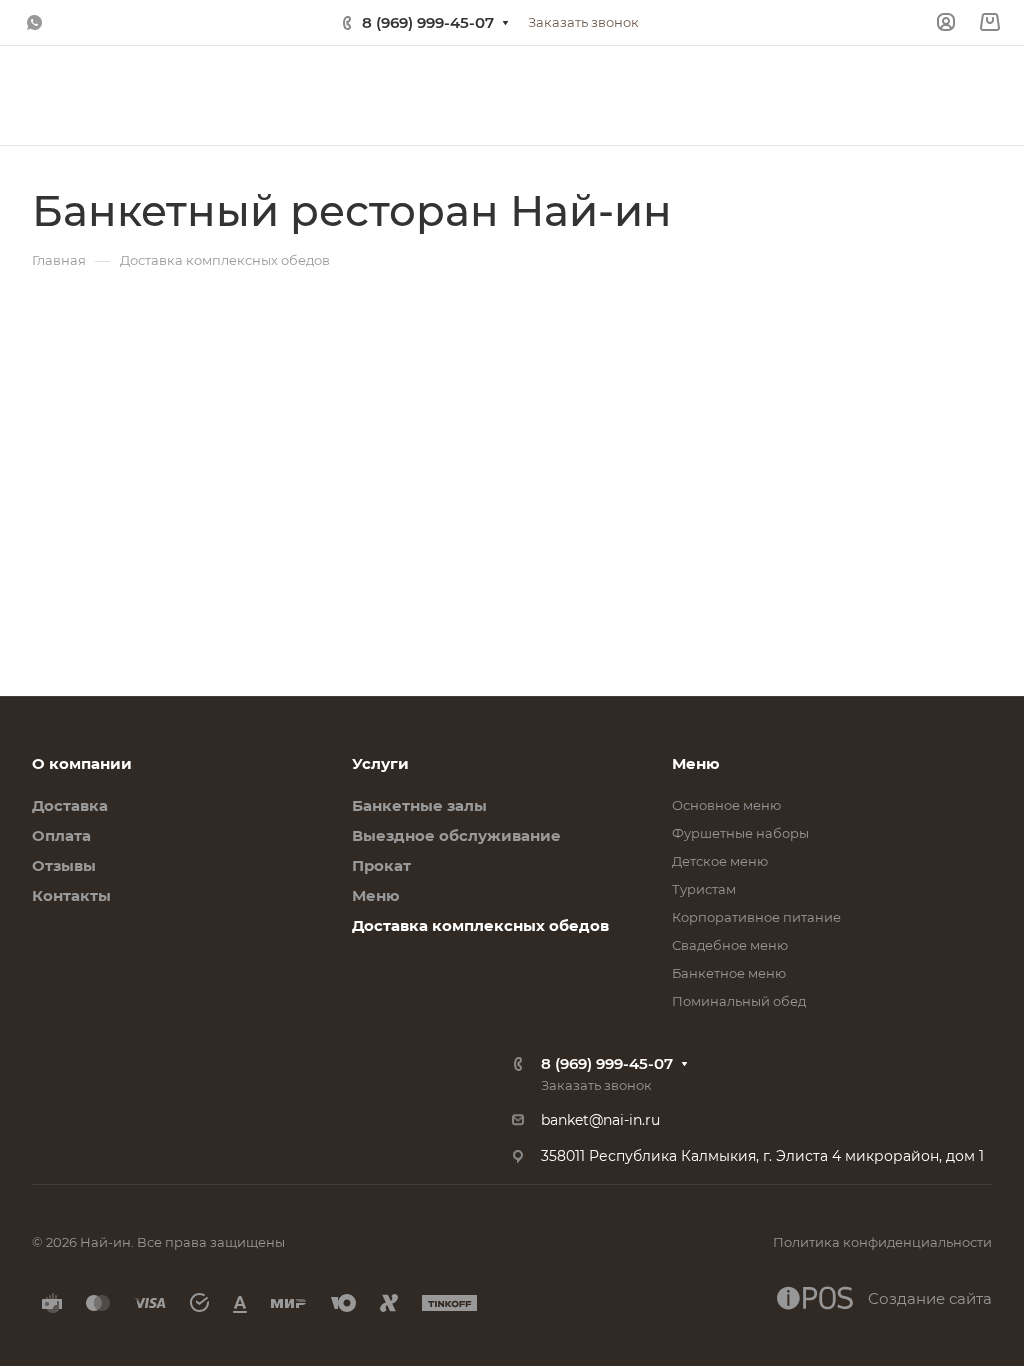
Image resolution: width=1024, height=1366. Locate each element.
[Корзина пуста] (989, 22)
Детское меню (720, 861)
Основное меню (726, 805)
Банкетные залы (419, 805)
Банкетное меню (729, 973)
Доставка (70, 805)
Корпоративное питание (756, 917)
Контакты (71, 895)
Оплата (61, 835)
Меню (376, 895)
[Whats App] (34, 23)
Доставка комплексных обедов (480, 925)
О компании (82, 763)
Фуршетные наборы (740, 833)
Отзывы (64, 865)
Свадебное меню (730, 945)
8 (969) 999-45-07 (428, 22)
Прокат (381, 865)
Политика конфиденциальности (882, 1242)
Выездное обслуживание (456, 835)
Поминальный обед (739, 1001)
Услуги (380, 763)
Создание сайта (930, 1298)
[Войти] (946, 22)
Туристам (704, 889)
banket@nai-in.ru (600, 1120)
